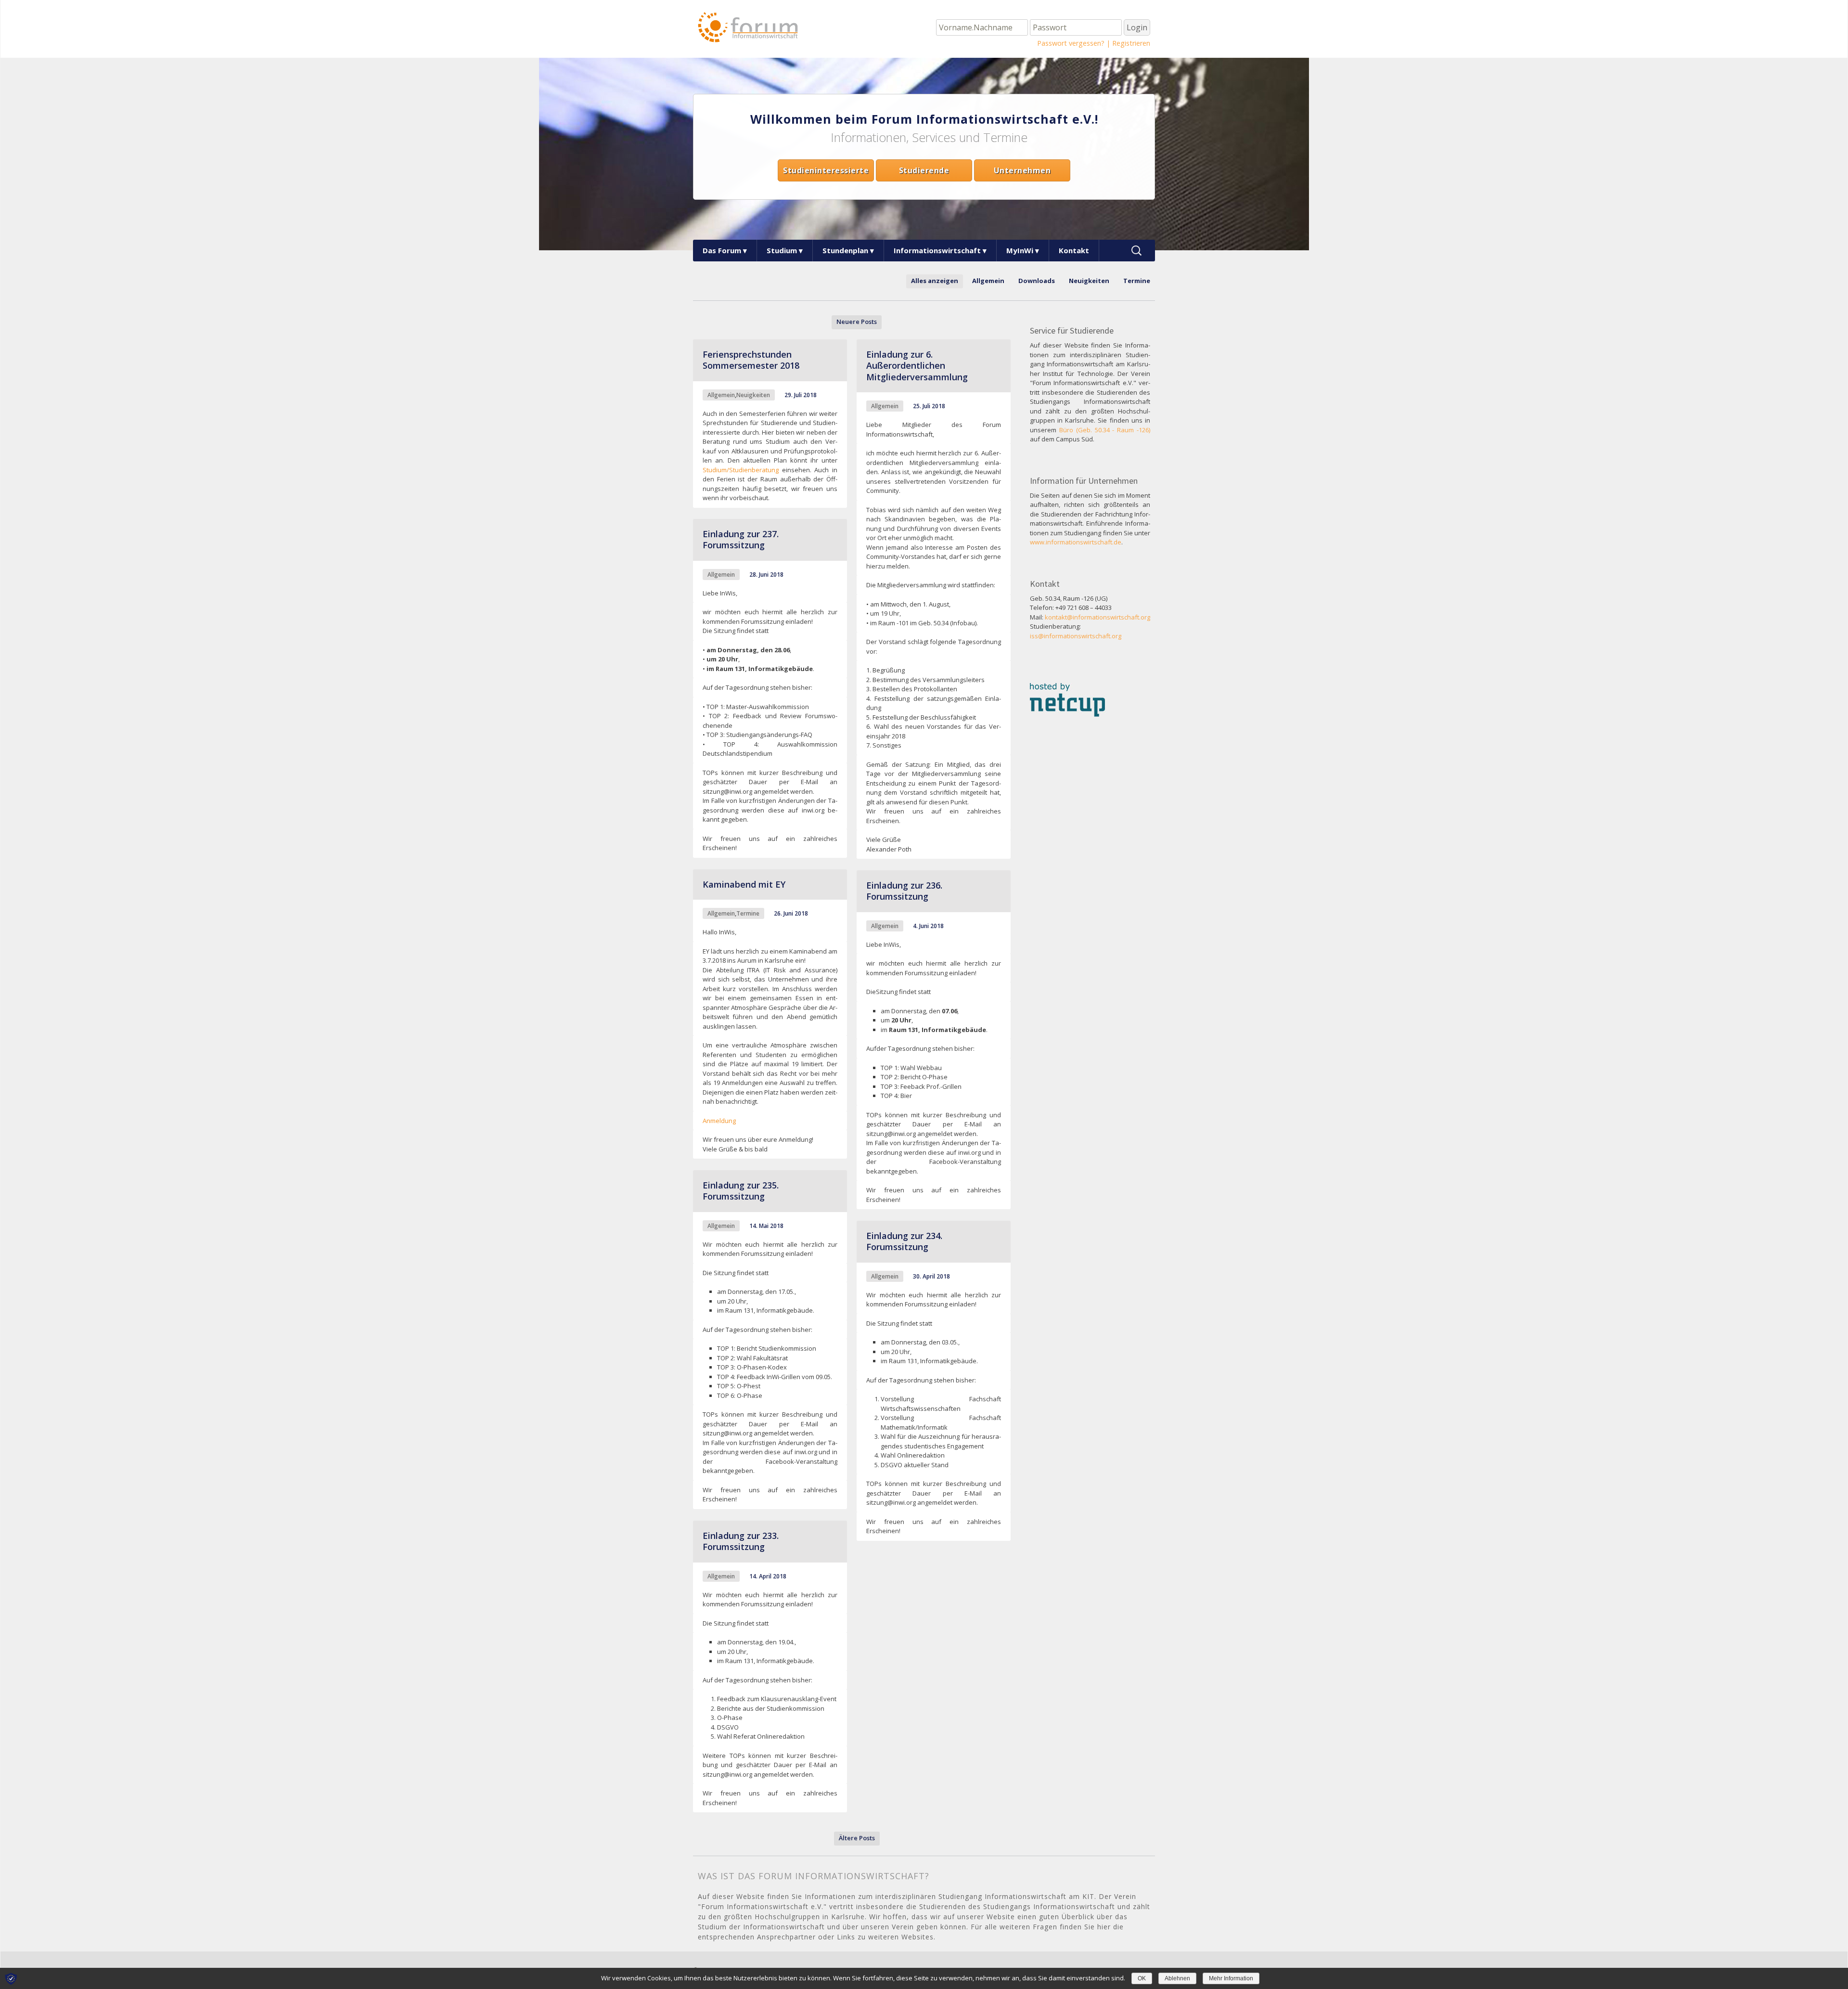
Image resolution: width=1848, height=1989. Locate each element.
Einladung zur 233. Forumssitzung (741, 1541)
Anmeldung (719, 1121)
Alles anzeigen (935, 281)
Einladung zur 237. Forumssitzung (741, 539)
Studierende (924, 170)
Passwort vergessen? (1071, 43)
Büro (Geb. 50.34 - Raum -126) (1105, 430)
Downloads (1037, 281)
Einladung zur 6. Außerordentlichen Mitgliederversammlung (917, 366)
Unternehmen (1022, 170)
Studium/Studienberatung (741, 470)
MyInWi (1020, 250)
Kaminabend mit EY (744, 884)
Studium (782, 250)
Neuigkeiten (1089, 281)
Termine (1137, 281)
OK (1142, 1978)
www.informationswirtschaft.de (1076, 542)
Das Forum (722, 250)
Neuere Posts (857, 322)
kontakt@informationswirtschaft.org (1097, 617)
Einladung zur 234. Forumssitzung (904, 1241)
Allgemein (988, 281)
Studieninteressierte (826, 170)
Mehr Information (1231, 1978)
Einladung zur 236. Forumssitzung (904, 891)
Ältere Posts (857, 1838)
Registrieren (1131, 43)
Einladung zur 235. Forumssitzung (741, 1191)
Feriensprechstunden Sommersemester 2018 (751, 360)
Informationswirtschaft (937, 250)
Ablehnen (1177, 1978)
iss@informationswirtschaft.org (1076, 636)
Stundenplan (845, 250)
